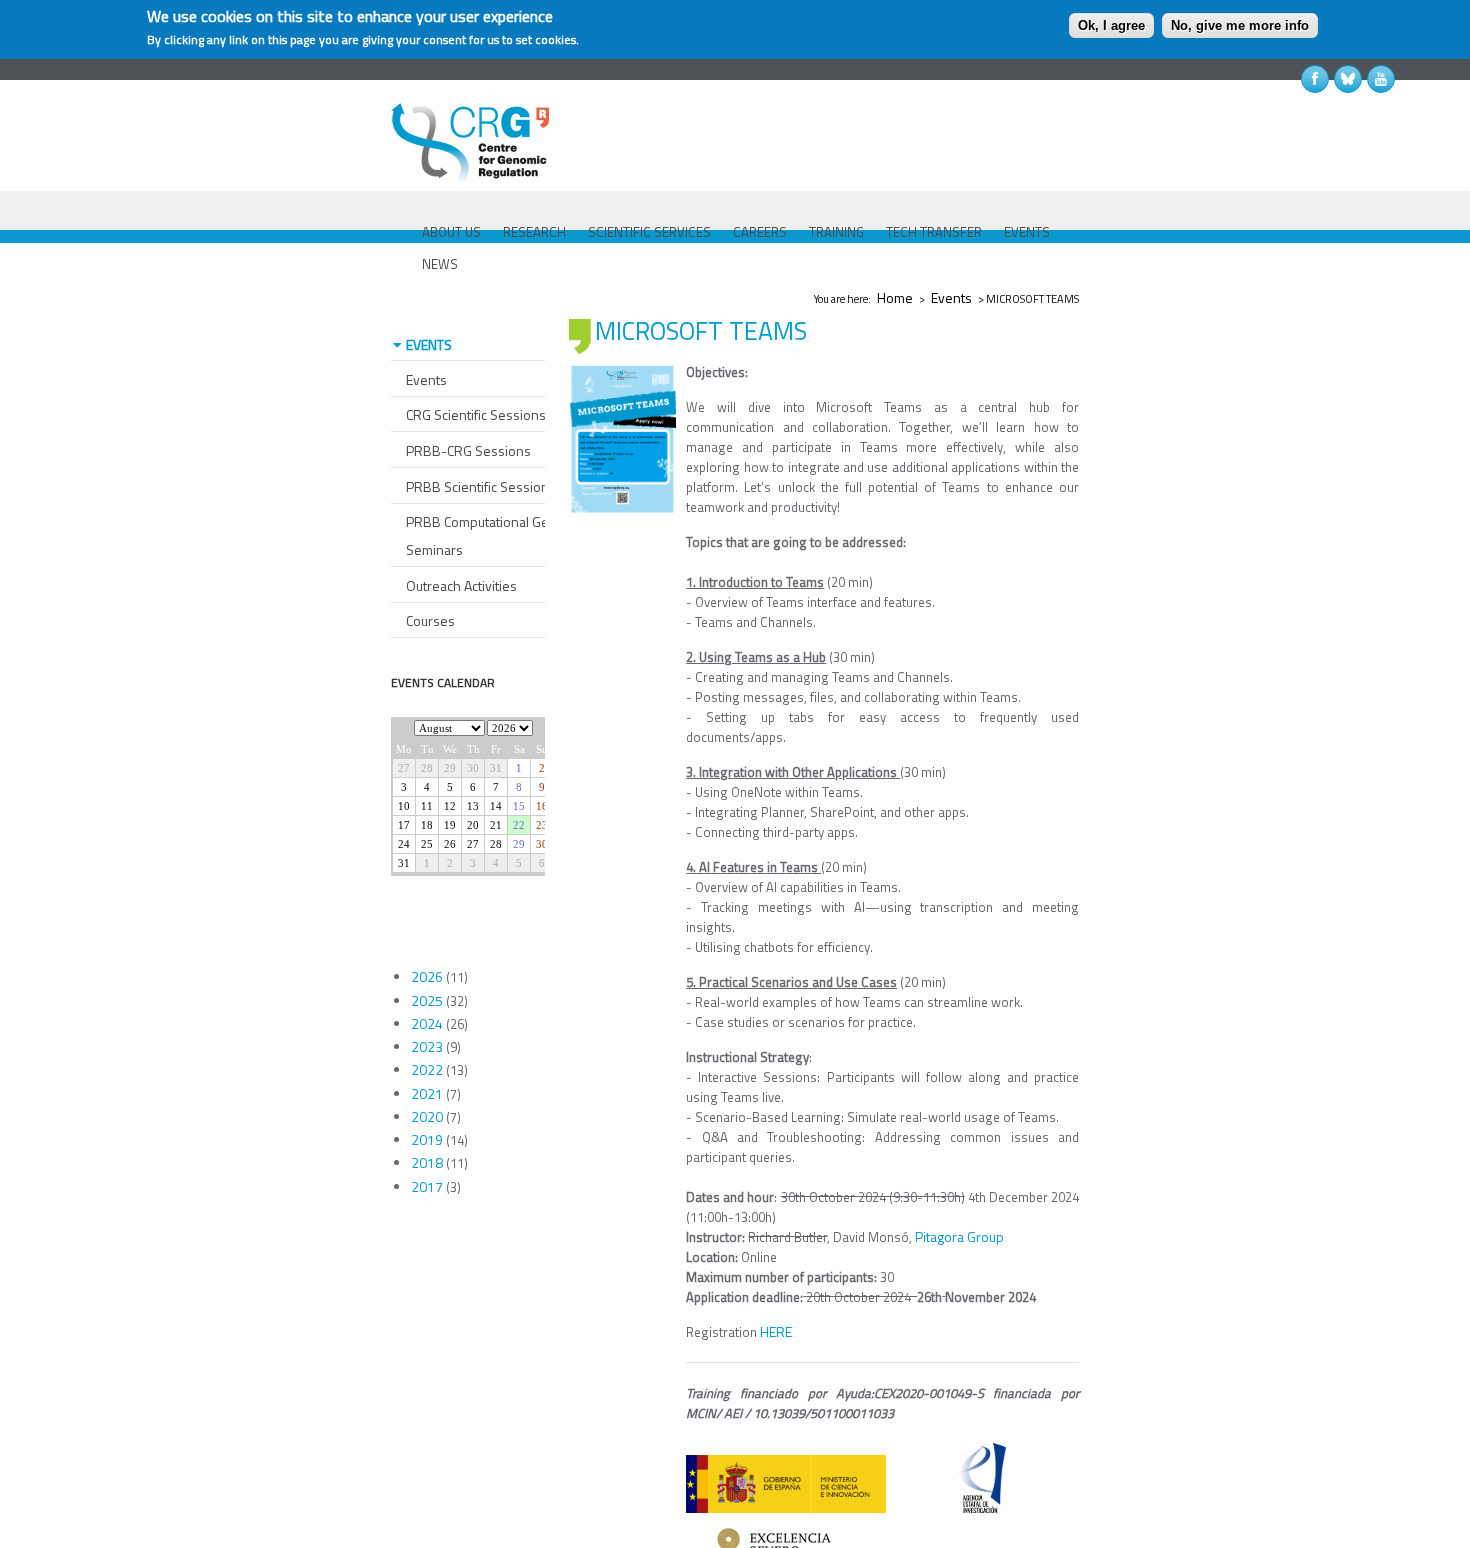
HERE (776, 1331)
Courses (430, 620)
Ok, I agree (1111, 25)
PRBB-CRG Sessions (468, 450)
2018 (427, 1162)
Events (951, 297)
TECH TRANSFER (934, 232)
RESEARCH (534, 232)
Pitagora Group (959, 1236)
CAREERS (760, 232)
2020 (427, 1116)
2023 (427, 1046)
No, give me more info (1240, 25)
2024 (427, 1023)
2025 (427, 1000)
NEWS (440, 264)
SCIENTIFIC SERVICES (649, 232)
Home (895, 297)
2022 (427, 1069)
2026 (427, 976)
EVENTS (1027, 232)
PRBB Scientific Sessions (481, 486)
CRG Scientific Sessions (476, 414)
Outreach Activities (461, 585)
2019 (427, 1139)
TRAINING (836, 232)
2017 (427, 1186)
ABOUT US (451, 232)
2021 (427, 1093)
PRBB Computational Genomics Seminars (499, 535)
